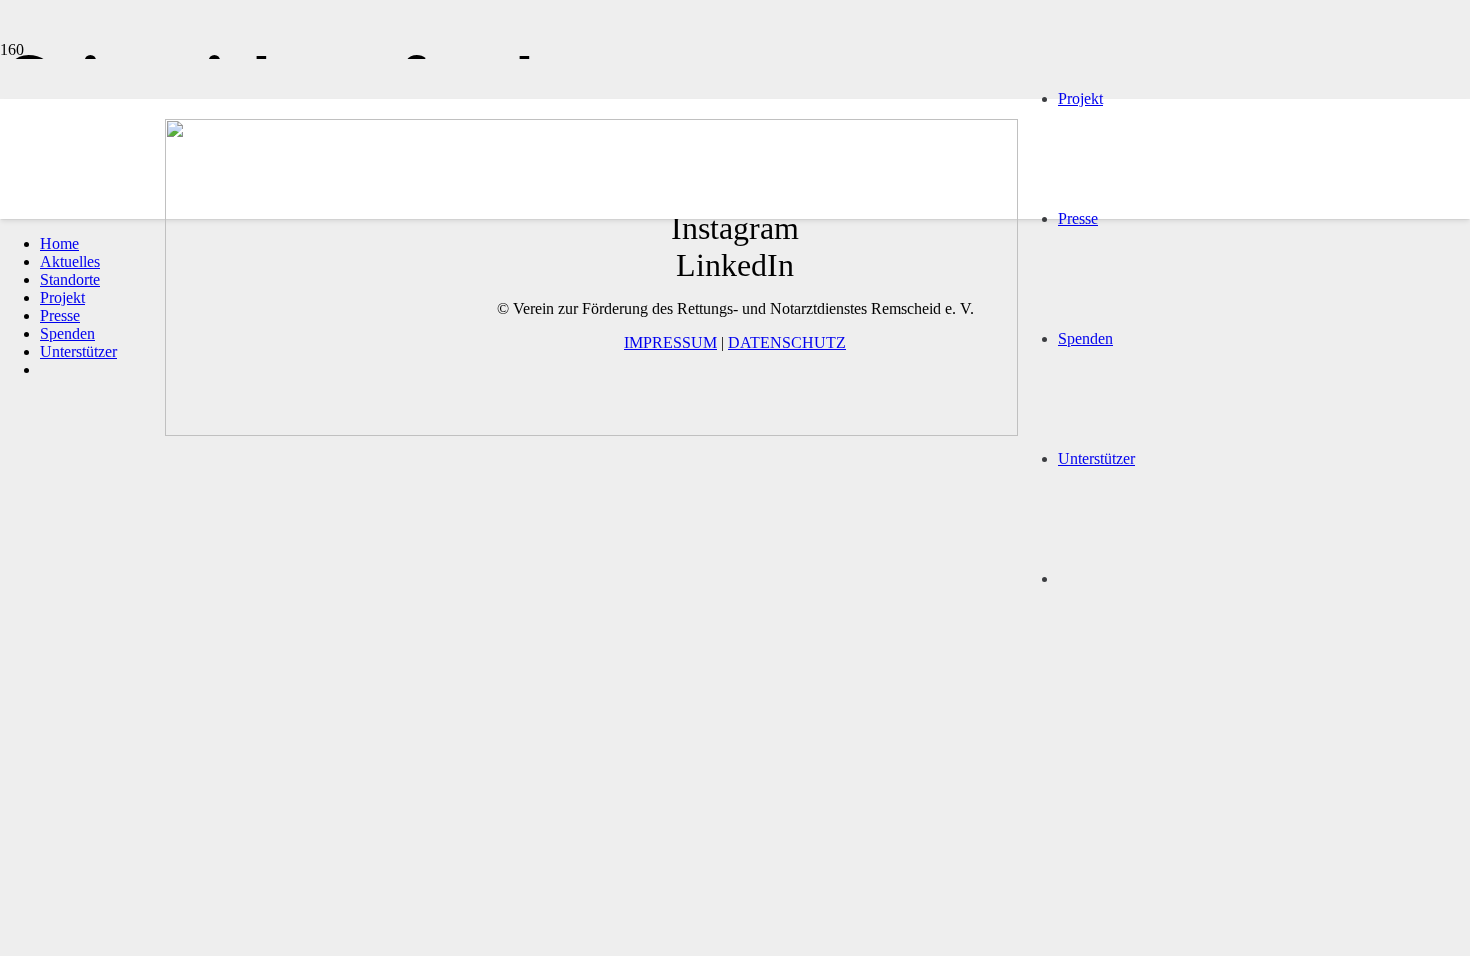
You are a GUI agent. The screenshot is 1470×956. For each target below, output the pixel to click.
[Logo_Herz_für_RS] (591, 430)
